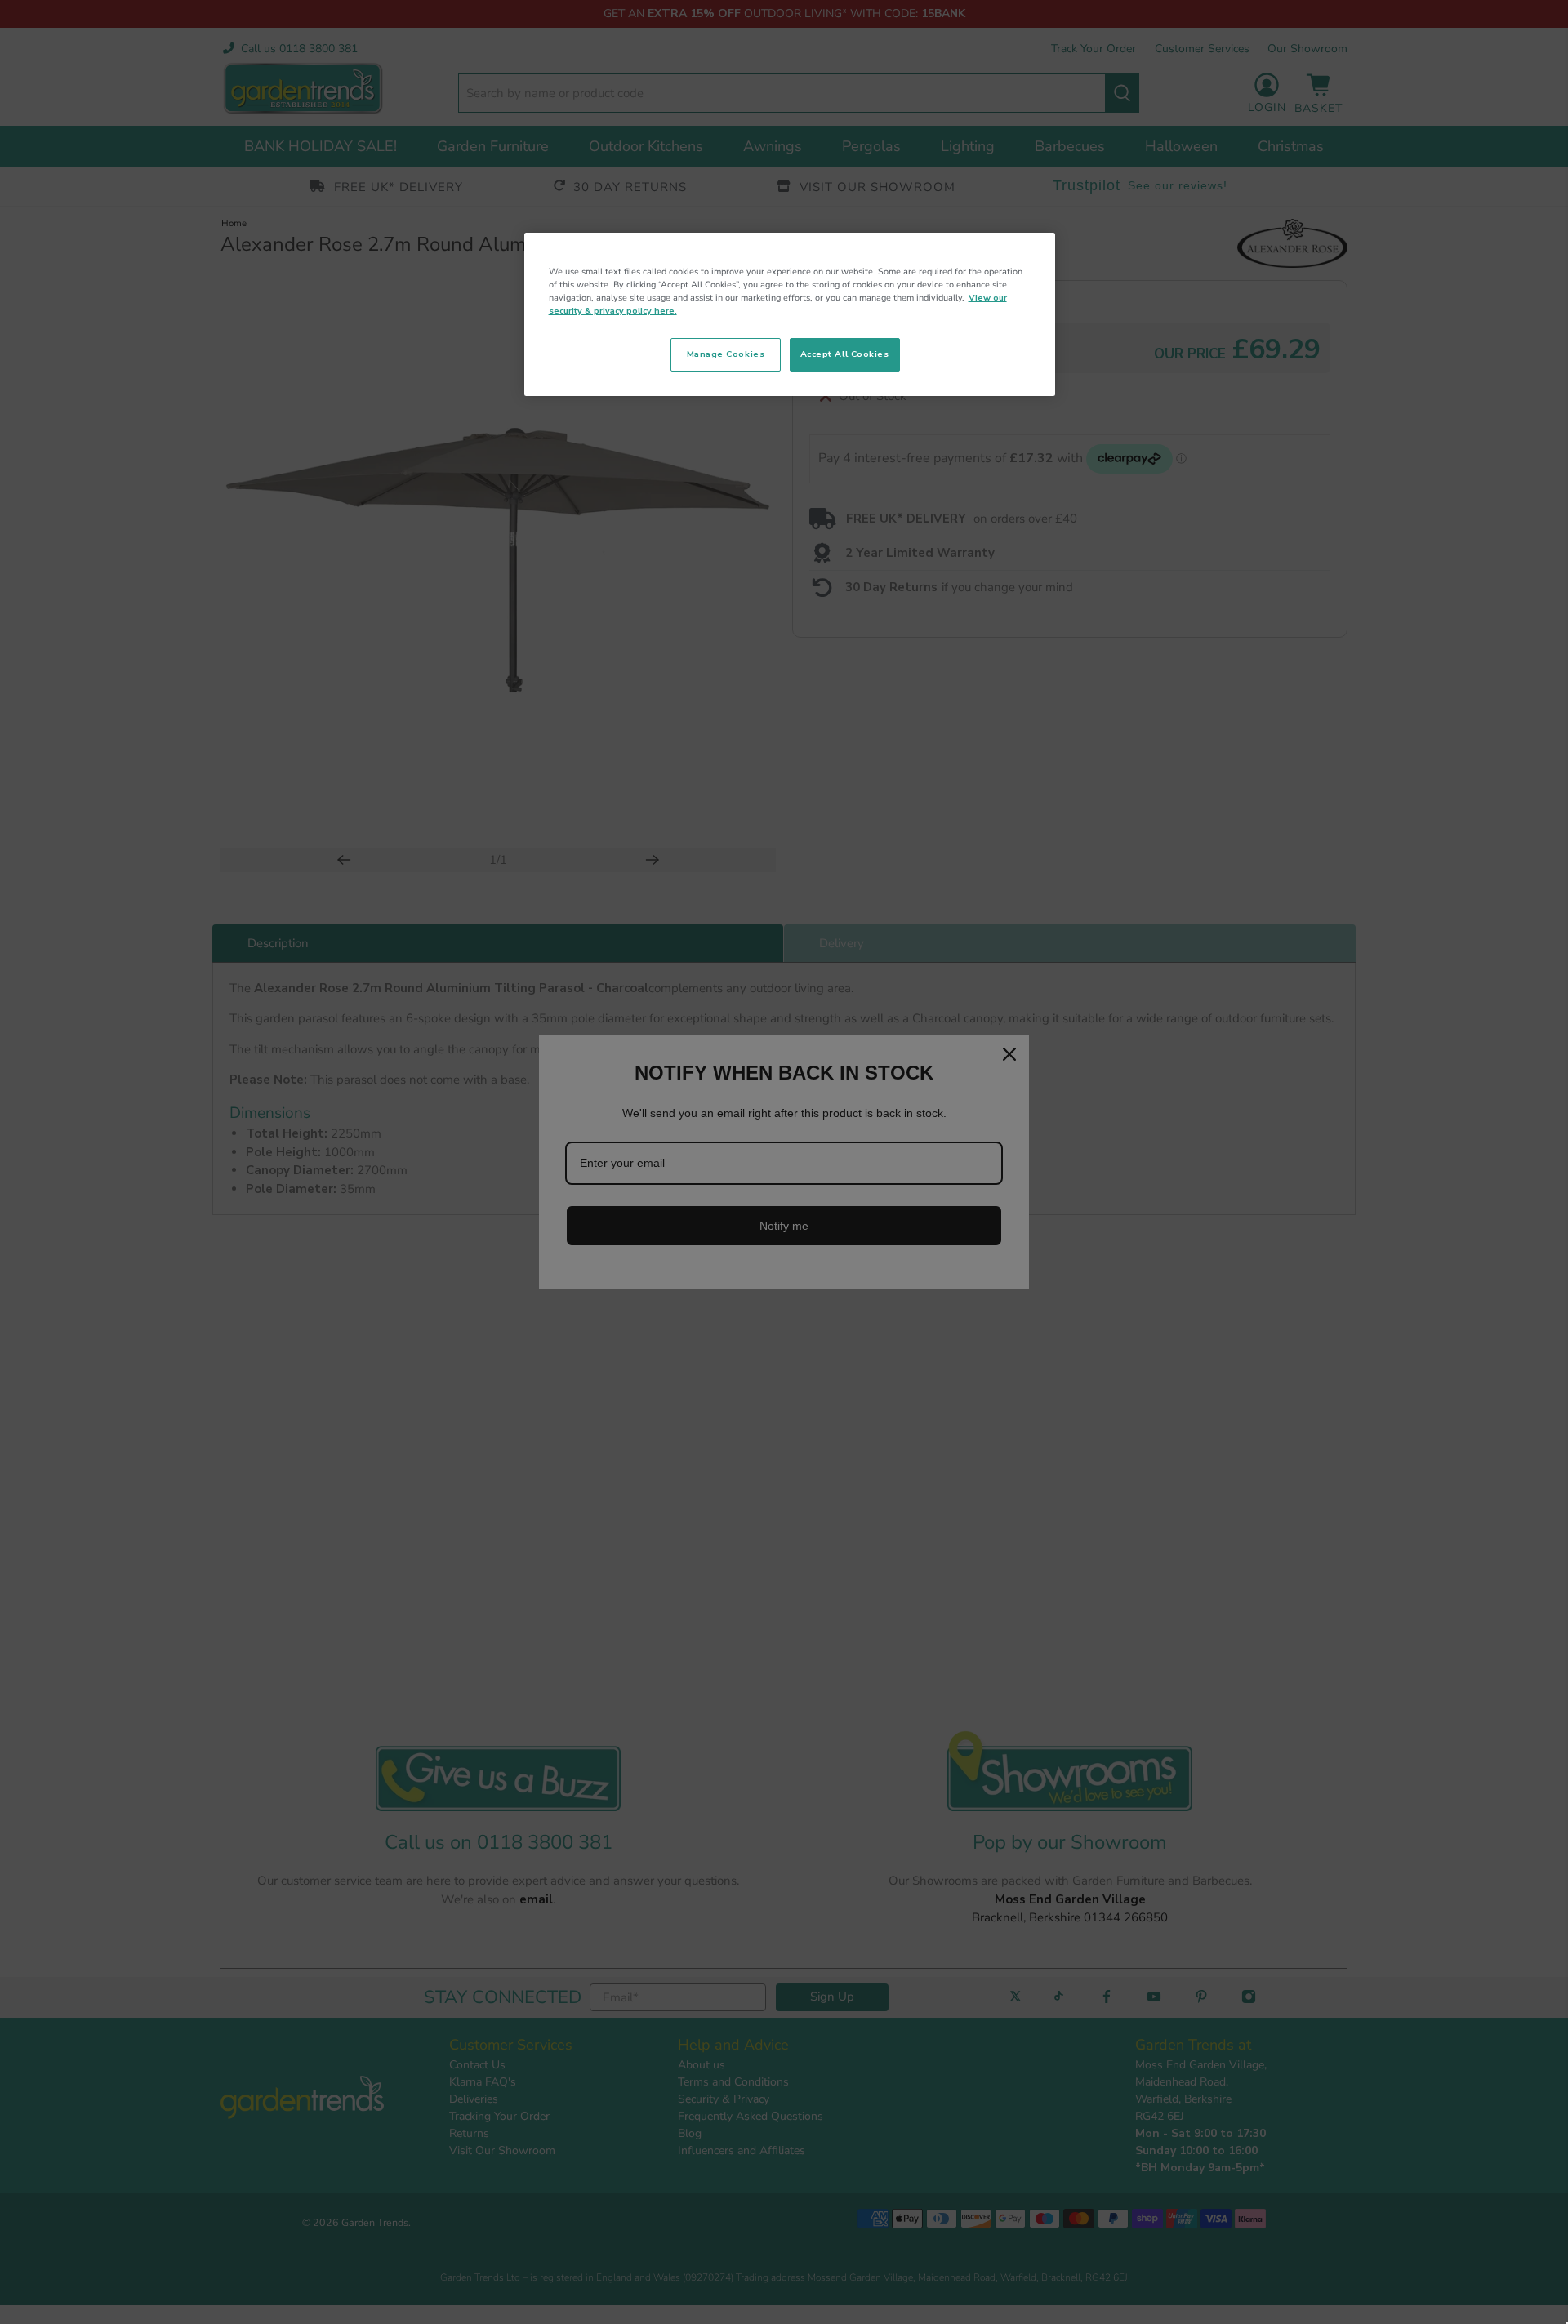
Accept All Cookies (845, 354)
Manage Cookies (726, 354)
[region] (790, 314)
